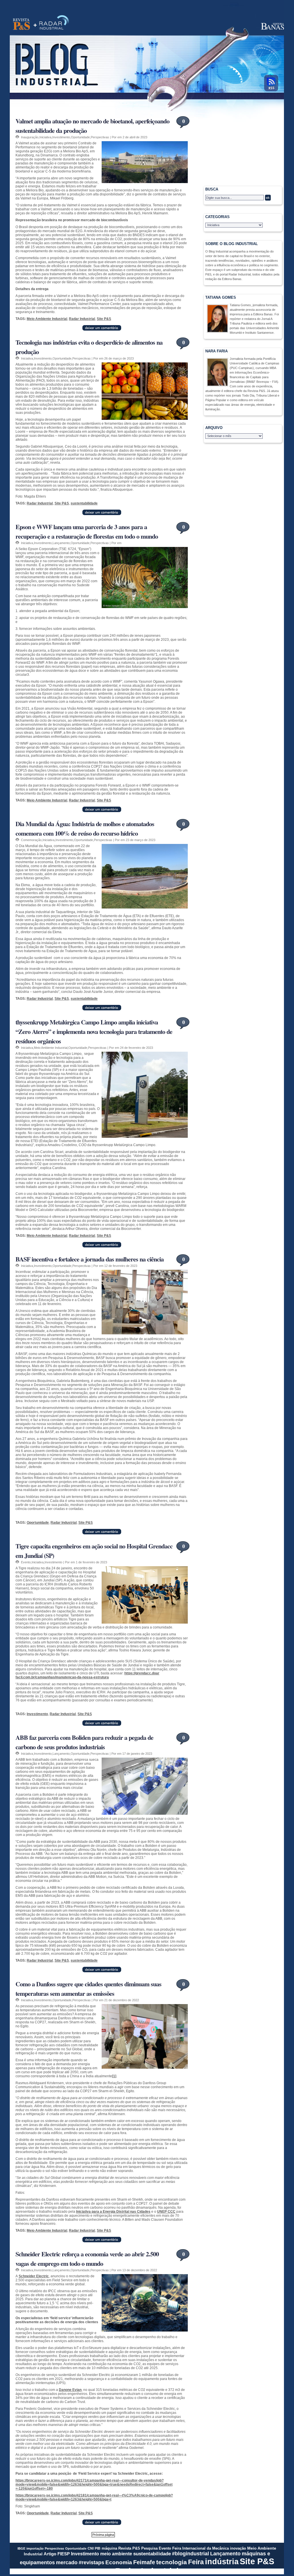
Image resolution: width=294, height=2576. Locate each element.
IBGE (21, 2548)
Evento (26, 1562)
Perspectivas (100, 137)
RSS (270, 82)
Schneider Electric (34, 2276)
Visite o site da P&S (21, 23)
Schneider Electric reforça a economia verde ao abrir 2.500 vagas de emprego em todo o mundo (87, 2259)
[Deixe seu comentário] (102, 329)
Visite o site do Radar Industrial (54, 23)
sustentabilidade (84, 503)
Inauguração (30, 137)
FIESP (64, 2554)
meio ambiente (116, 2554)
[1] (114, 2076)
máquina (109, 2548)
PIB (98, 2548)
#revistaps (91, 2563)
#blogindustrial (190, 2554)
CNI (91, 2548)
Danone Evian (70, 2390)
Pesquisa (149, 2548)
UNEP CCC (166, 2212)
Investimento (61, 137)
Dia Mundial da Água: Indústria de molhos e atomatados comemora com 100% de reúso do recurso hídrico (85, 828)
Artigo (50, 2554)
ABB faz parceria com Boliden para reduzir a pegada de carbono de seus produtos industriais (84, 1742)
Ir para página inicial (57, 64)
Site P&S (104, 319)
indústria (222, 2562)
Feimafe (144, 2562)
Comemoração (31, 840)
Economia (119, 2562)
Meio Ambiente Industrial (47, 319)
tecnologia (172, 2562)
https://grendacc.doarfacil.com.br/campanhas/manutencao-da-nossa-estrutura (87, 1675)
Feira (196, 2562)
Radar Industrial (82, 319)
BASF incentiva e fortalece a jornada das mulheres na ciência (90, 1259)
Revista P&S (129, 2548)
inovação (238, 2548)
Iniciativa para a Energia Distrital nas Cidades (113, 2212)
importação (35, 2548)
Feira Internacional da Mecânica (201, 2548)
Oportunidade (80, 137)
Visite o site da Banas (270, 26)
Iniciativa (45, 137)
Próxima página (103, 2535)
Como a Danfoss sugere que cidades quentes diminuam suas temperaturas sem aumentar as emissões (88, 1989)
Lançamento (61, 543)
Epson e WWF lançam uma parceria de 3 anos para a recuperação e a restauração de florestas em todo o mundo (87, 531)
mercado (67, 2563)
